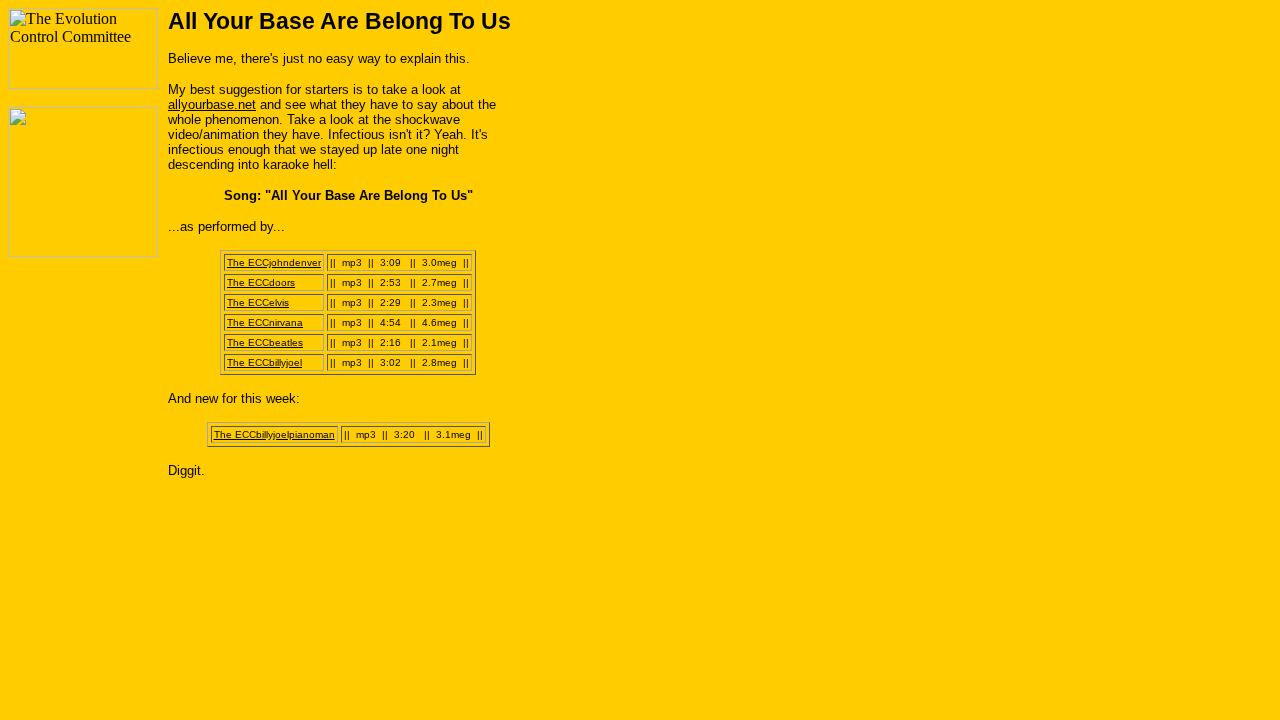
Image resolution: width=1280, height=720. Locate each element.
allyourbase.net (212, 104)
